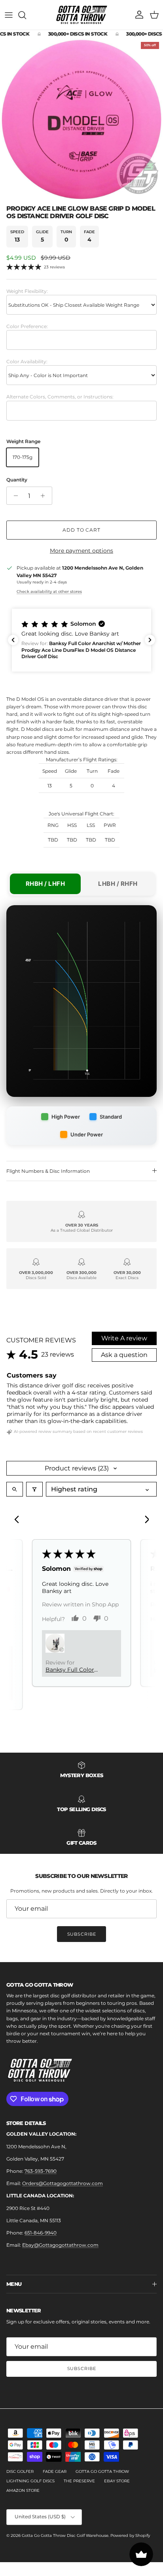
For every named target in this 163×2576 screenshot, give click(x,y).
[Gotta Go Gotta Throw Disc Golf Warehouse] (82, 15)
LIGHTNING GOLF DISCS (30, 2481)
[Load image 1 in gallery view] (81, 119)
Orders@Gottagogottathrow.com (63, 2183)
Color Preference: (27, 326)
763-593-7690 (41, 2171)
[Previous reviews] (13, 640)
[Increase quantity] (45, 496)
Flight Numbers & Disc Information (48, 1171)
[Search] (26, 15)
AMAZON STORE (23, 2490)
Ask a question (124, 1355)
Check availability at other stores (49, 592)
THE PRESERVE (79, 2481)
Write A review (124, 1338)
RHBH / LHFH (45, 884)
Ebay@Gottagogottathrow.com (60, 2245)
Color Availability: (27, 361)
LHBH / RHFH (118, 884)
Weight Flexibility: (27, 291)
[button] (81, 640)
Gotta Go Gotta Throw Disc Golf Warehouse (65, 2535)
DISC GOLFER (20, 2471)
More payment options (81, 551)
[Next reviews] (150, 640)
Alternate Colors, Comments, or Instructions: (60, 397)
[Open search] (15, 1489)
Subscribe (82, 1934)
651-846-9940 (41, 2233)
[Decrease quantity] (14, 496)
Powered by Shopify (130, 2535)
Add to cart (82, 530)
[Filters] (34, 1489)
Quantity (17, 480)
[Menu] (9, 15)
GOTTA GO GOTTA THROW (102, 2471)
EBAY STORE (117, 2481)
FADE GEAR (55, 2471)
